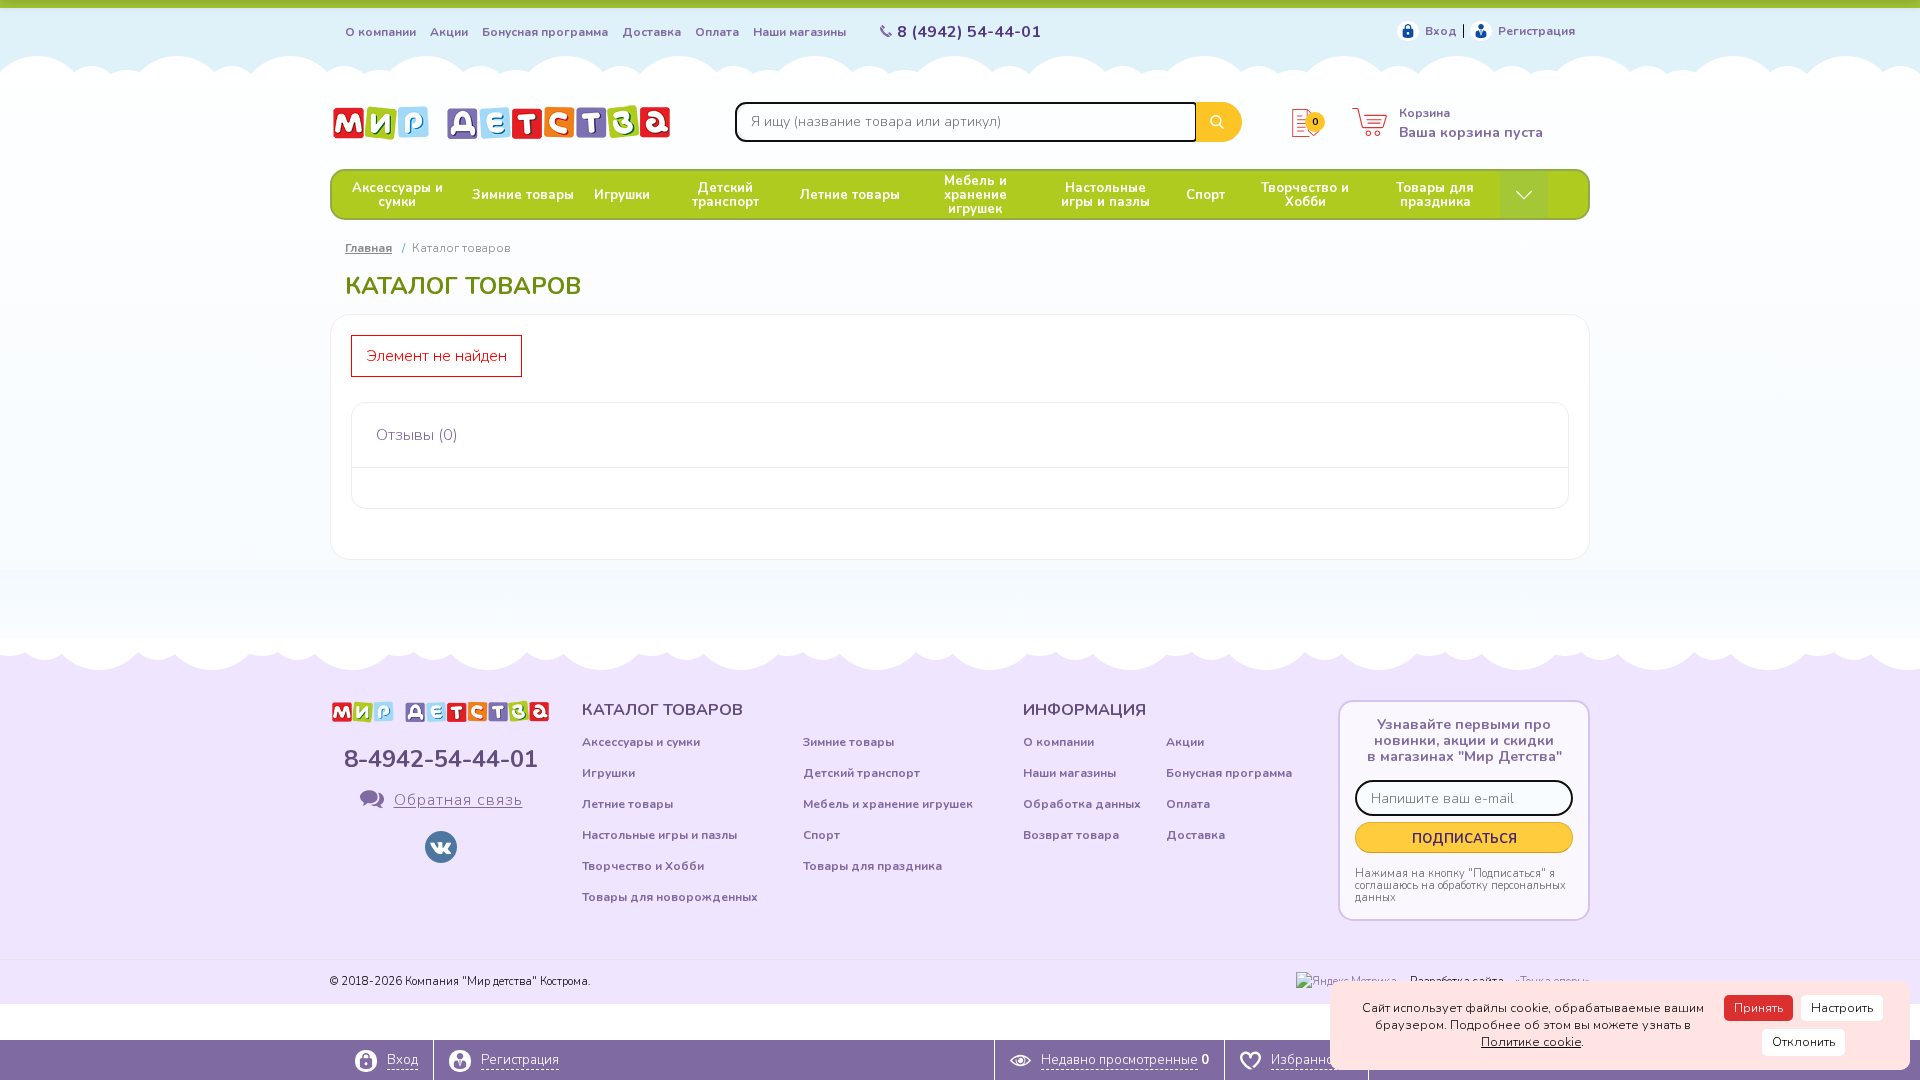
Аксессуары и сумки (397, 195)
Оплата (717, 32)
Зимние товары (523, 195)
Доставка (651, 32)
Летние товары (850, 195)
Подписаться (1464, 839)
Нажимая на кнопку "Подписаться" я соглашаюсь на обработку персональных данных (1460, 885)
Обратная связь (458, 801)
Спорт (1205, 195)
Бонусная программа (545, 32)
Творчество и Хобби (1305, 195)
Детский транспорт (725, 195)
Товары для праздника (1435, 195)
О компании (380, 32)
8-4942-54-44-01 (441, 759)
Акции (449, 32)
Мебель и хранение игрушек (975, 195)
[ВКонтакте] (441, 847)
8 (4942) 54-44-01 (969, 32)
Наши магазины (799, 32)
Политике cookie (1531, 1042)
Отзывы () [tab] (417, 435)
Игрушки (622, 195)
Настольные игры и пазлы (1105, 195)
